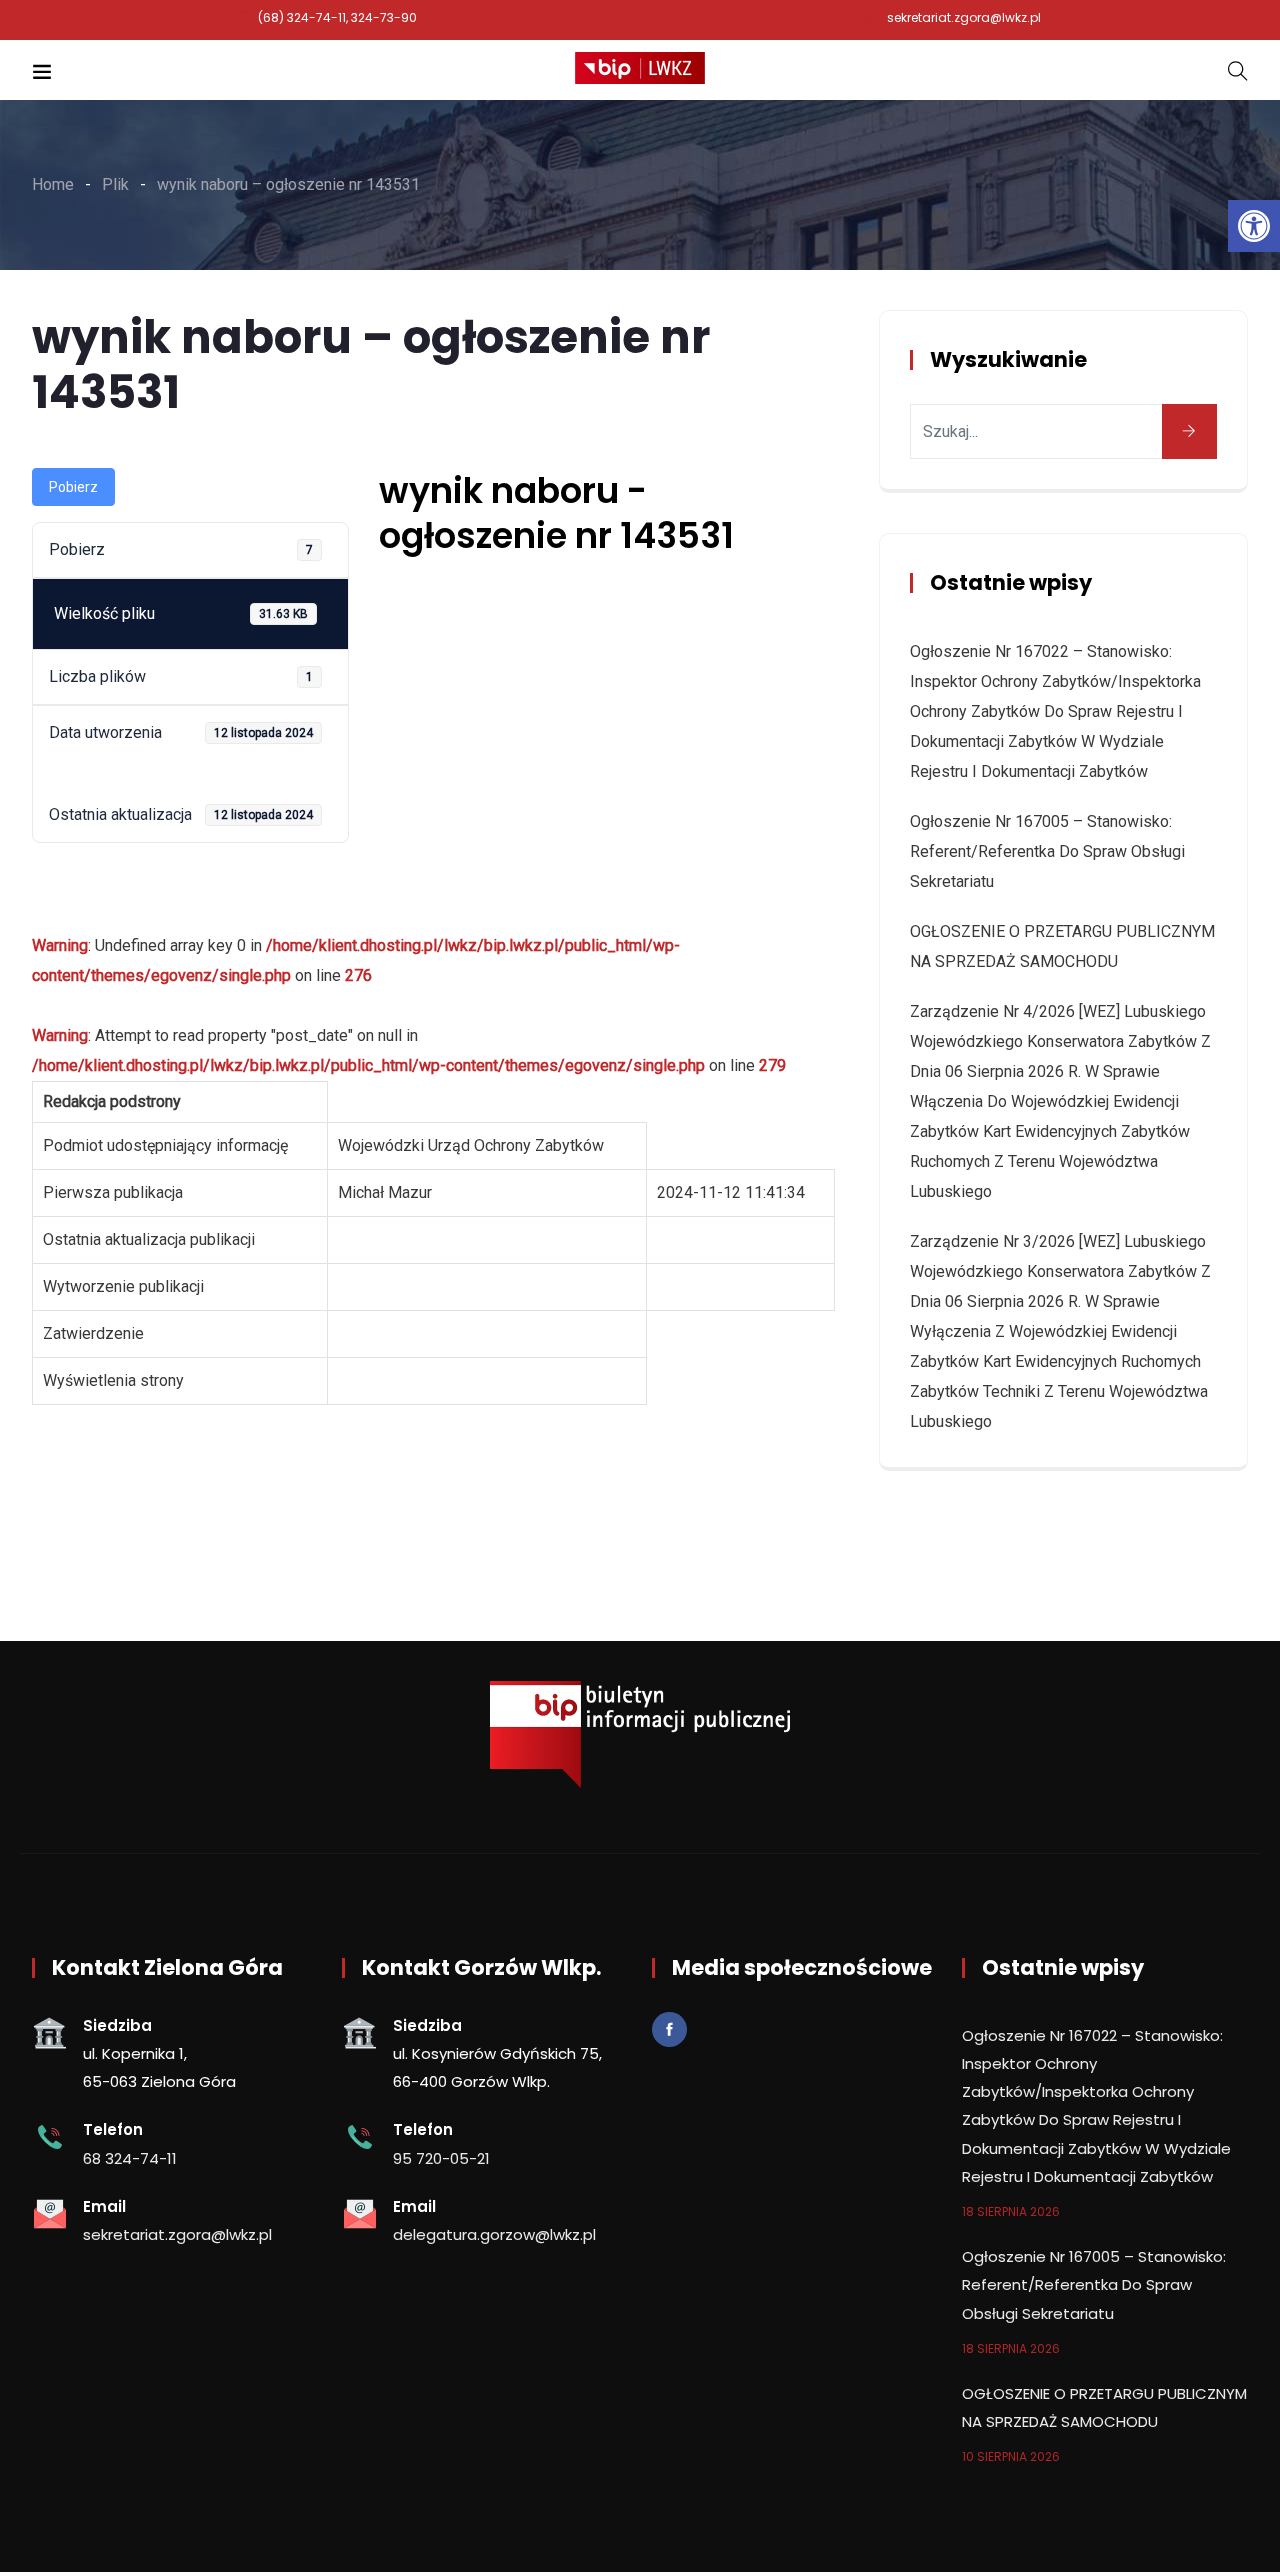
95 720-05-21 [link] (441, 2158)
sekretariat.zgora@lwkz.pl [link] (964, 17)
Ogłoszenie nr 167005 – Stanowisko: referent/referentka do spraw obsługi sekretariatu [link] (1047, 851)
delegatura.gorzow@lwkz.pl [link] (494, 2234)
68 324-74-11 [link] (130, 2158)
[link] (1254, 226)
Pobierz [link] (73, 487)
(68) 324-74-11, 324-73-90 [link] (337, 17)
